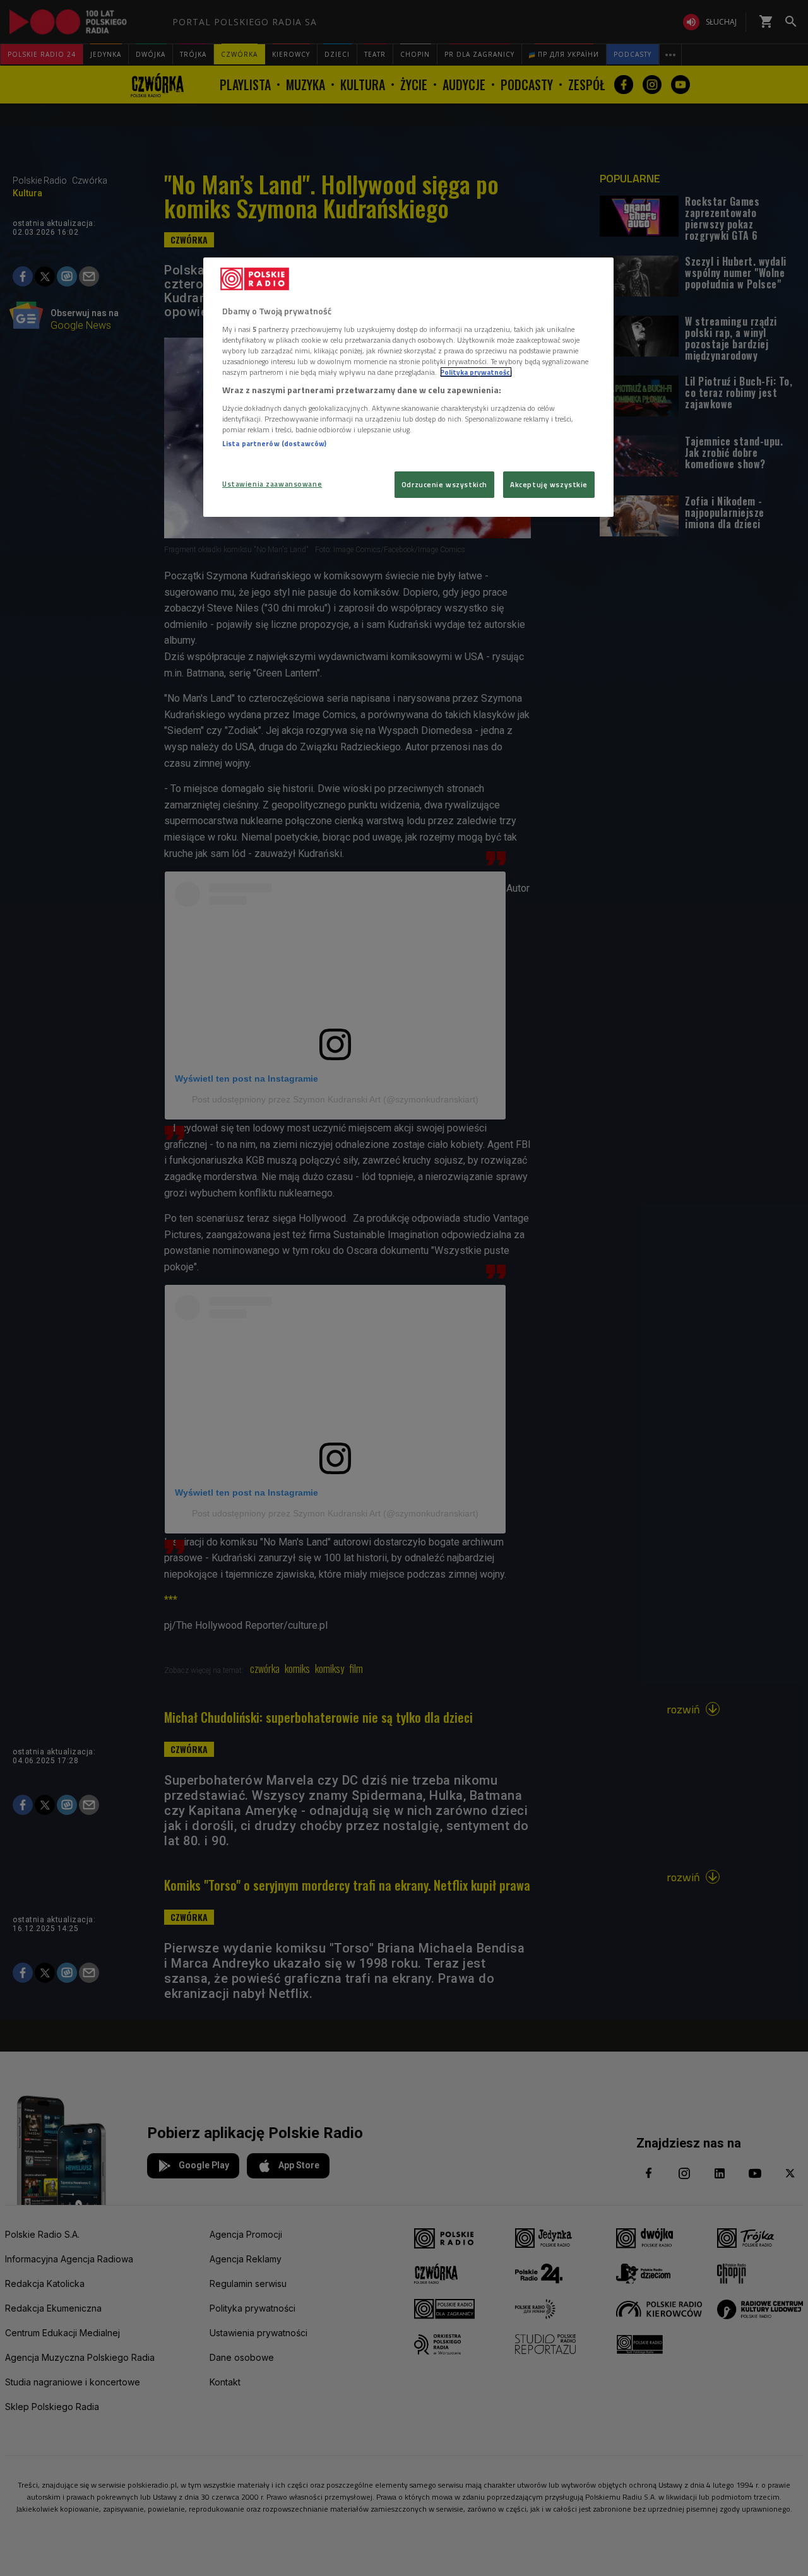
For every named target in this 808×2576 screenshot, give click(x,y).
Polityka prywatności (476, 372)
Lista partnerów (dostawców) (274, 443)
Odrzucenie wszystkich (444, 484)
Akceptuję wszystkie (549, 484)
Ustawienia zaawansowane (272, 484)
